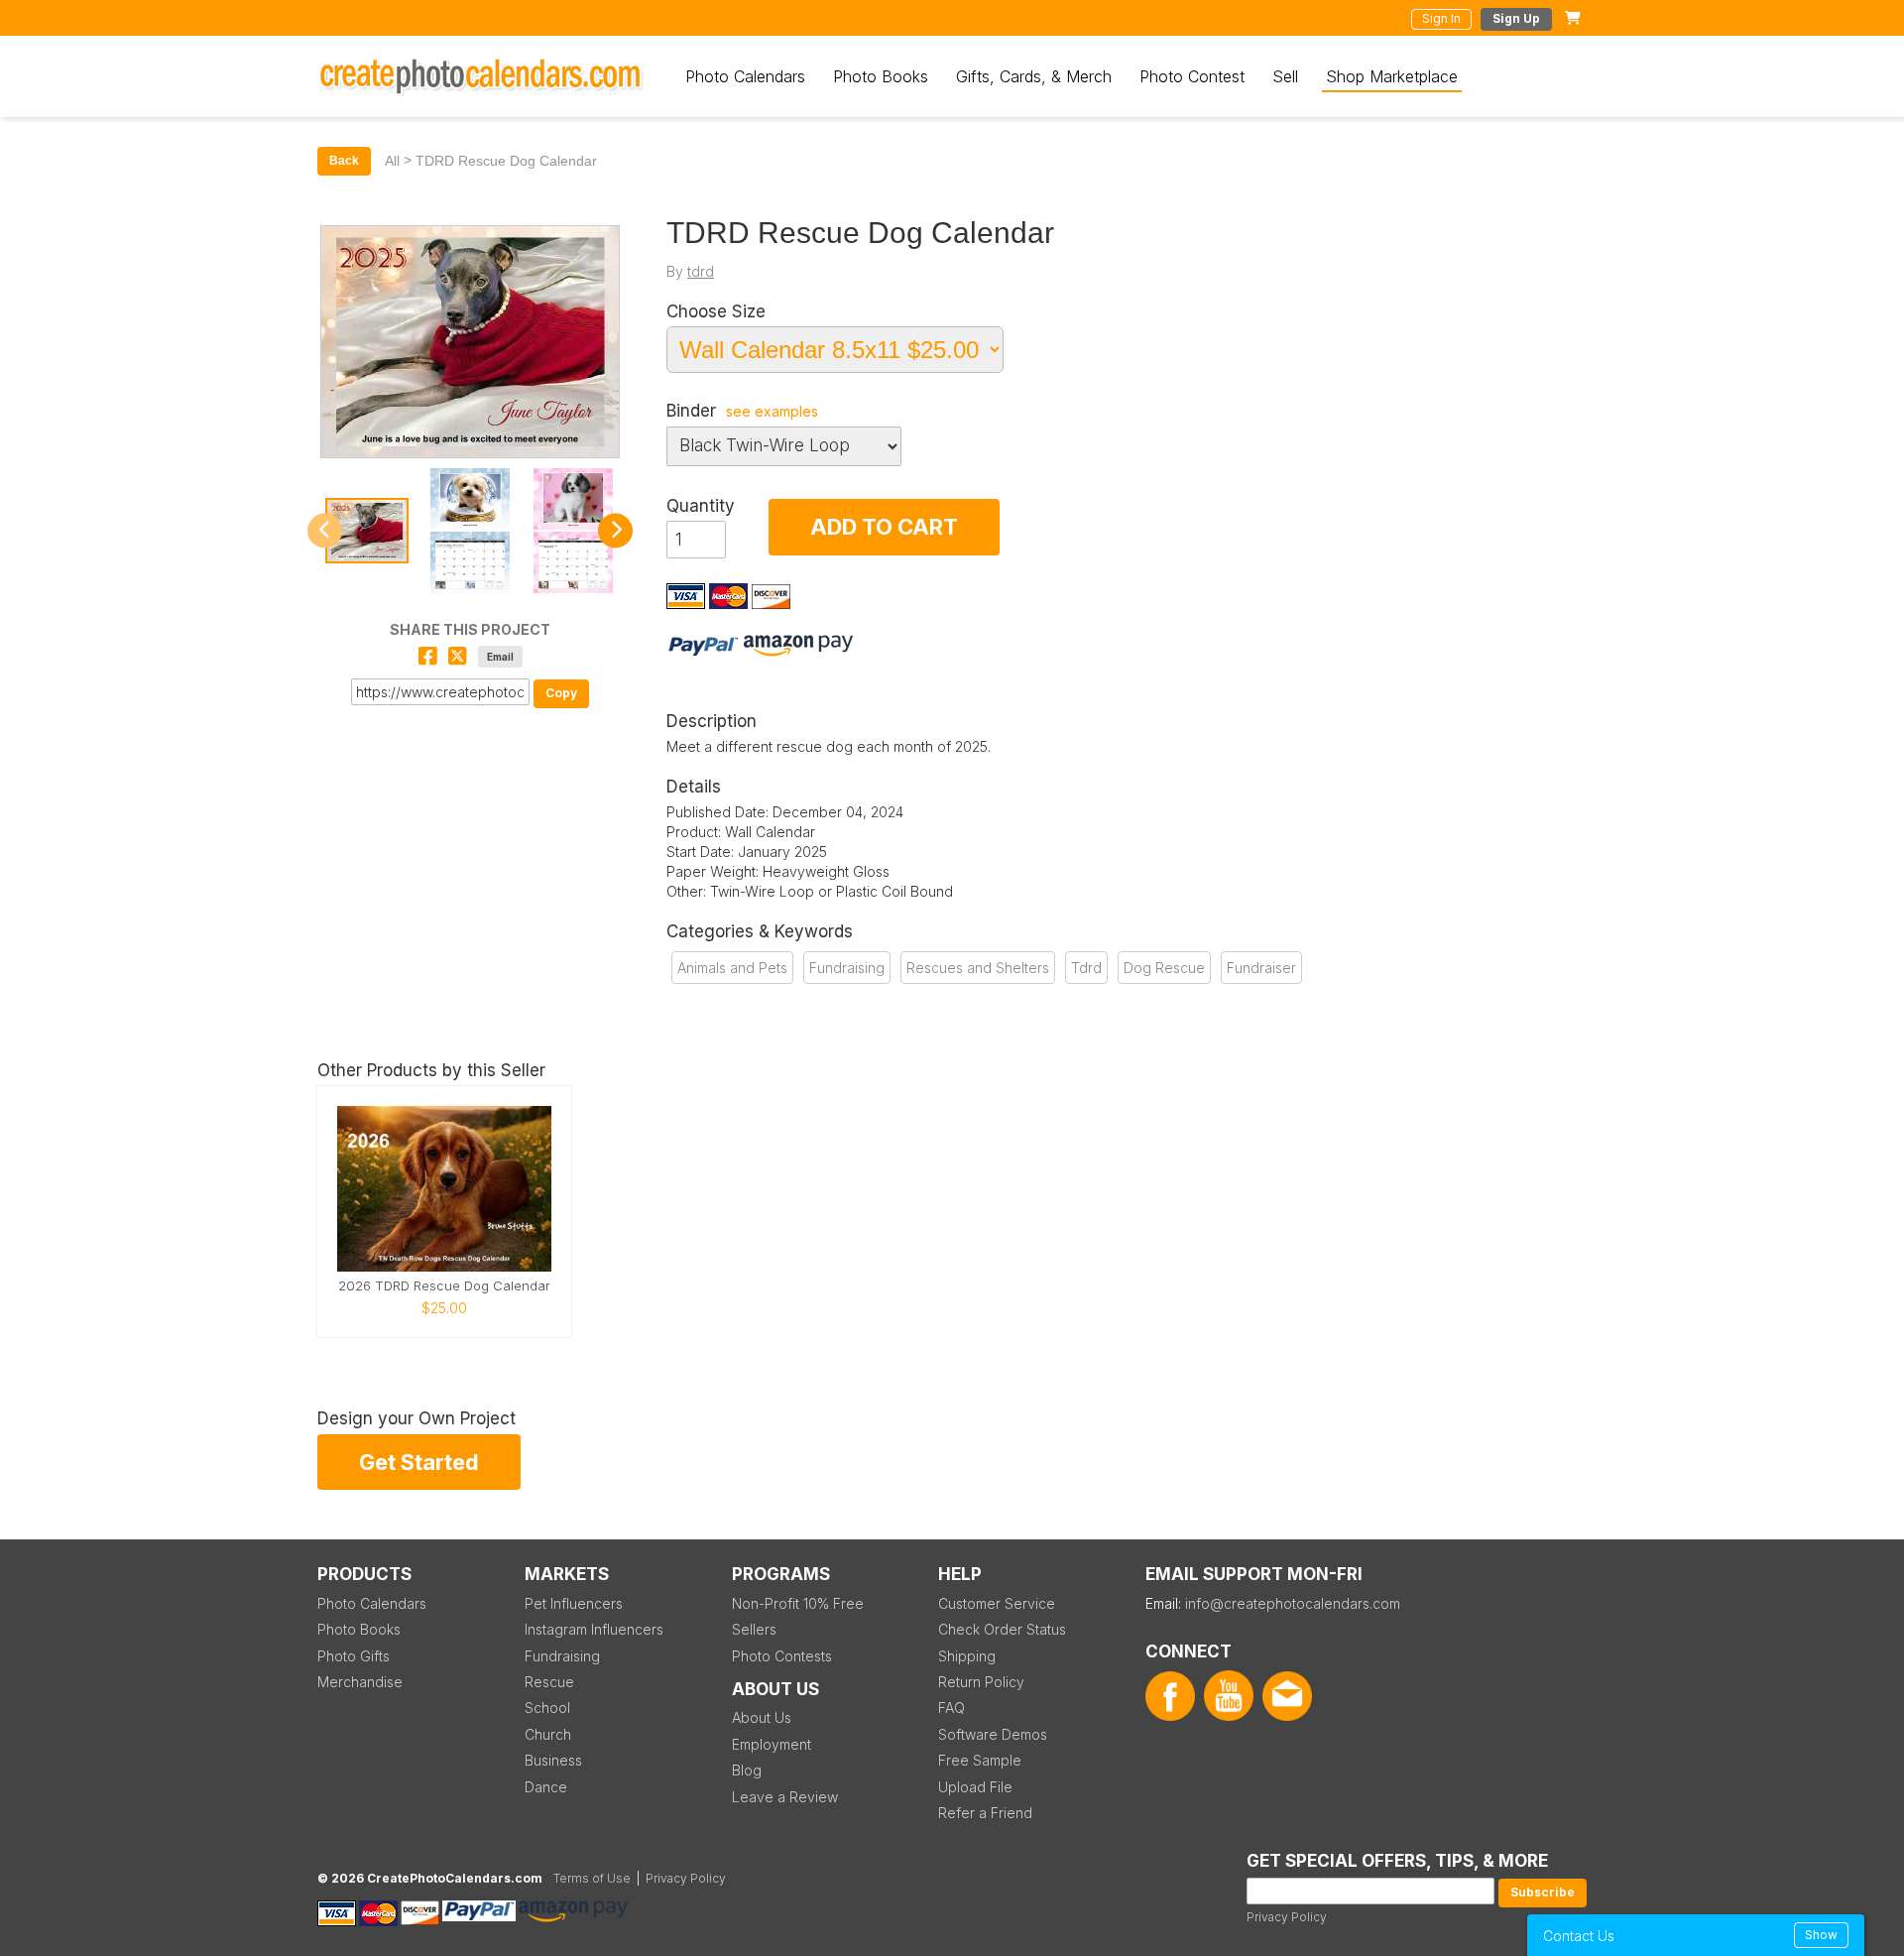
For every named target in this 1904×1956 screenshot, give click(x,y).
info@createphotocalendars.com (1293, 1603)
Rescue (549, 1682)
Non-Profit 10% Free (798, 1603)
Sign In (1441, 18)
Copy (561, 693)
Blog (747, 1770)
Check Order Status (1002, 1629)
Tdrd (1086, 968)
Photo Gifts (354, 1656)
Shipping (967, 1656)
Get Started (419, 1462)
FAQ (952, 1708)
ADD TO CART (884, 527)
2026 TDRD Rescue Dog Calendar (444, 1286)
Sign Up (1516, 18)
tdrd (701, 271)
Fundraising (847, 968)
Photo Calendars (745, 76)
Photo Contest (1192, 76)
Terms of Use (592, 1878)
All (392, 161)
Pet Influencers (574, 1603)
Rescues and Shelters (978, 968)
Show (1821, 1935)
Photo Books (881, 76)
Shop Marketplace (1392, 76)
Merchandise (360, 1682)
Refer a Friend (985, 1813)
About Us (762, 1717)
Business (553, 1760)
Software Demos (993, 1734)
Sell (1285, 76)
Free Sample (980, 1760)
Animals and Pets (732, 968)
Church (548, 1734)
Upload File (975, 1787)
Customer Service (997, 1603)
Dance (546, 1787)
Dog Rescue (1164, 968)
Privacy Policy (1287, 1917)
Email (500, 657)
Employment (772, 1744)
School (547, 1708)
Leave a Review (785, 1797)
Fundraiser (1261, 968)
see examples (772, 412)
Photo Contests (782, 1656)
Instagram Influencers (594, 1629)
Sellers (754, 1629)
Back (344, 161)
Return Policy (981, 1682)
